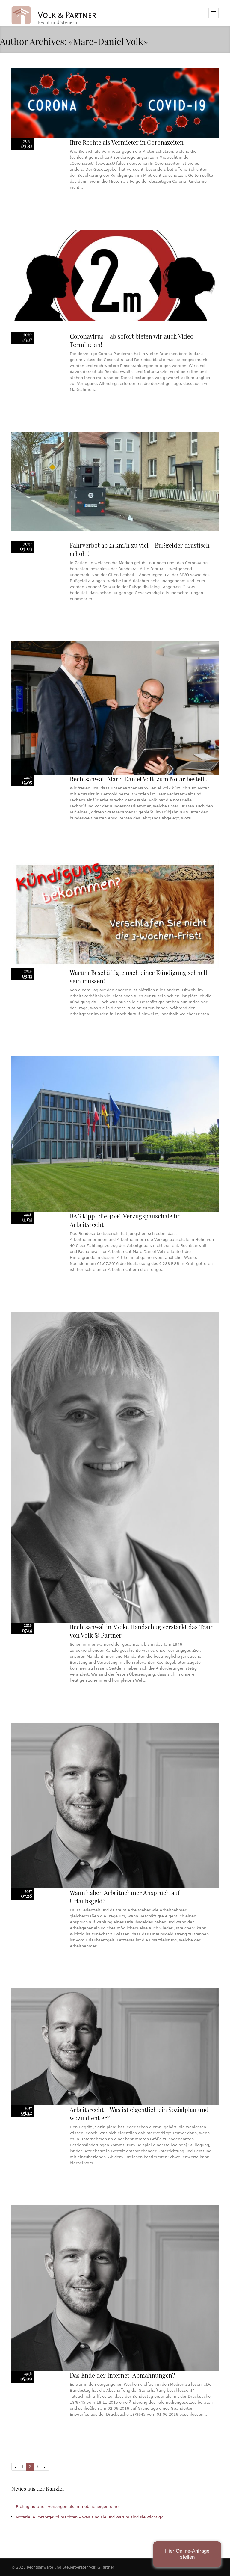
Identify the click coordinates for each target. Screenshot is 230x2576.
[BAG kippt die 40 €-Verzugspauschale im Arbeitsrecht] (115, 1134)
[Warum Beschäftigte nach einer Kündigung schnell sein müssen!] (115, 914)
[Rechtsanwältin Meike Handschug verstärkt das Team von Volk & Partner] (115, 1467)
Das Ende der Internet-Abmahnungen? (122, 2375)
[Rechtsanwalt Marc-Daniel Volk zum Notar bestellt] (115, 708)
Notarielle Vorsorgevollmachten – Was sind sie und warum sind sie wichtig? (89, 2517)
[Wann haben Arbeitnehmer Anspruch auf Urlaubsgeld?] (115, 1806)
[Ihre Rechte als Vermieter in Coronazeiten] (115, 103)
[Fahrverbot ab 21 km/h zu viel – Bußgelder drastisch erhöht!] (115, 481)
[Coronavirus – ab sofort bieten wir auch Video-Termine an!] (115, 276)
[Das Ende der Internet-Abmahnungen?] (115, 2288)
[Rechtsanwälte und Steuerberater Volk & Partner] (54, 19)
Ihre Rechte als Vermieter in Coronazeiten (127, 142)
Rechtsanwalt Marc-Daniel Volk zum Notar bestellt (138, 779)
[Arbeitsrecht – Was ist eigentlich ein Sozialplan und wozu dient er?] (115, 2047)
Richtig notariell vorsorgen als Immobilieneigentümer (68, 2507)
